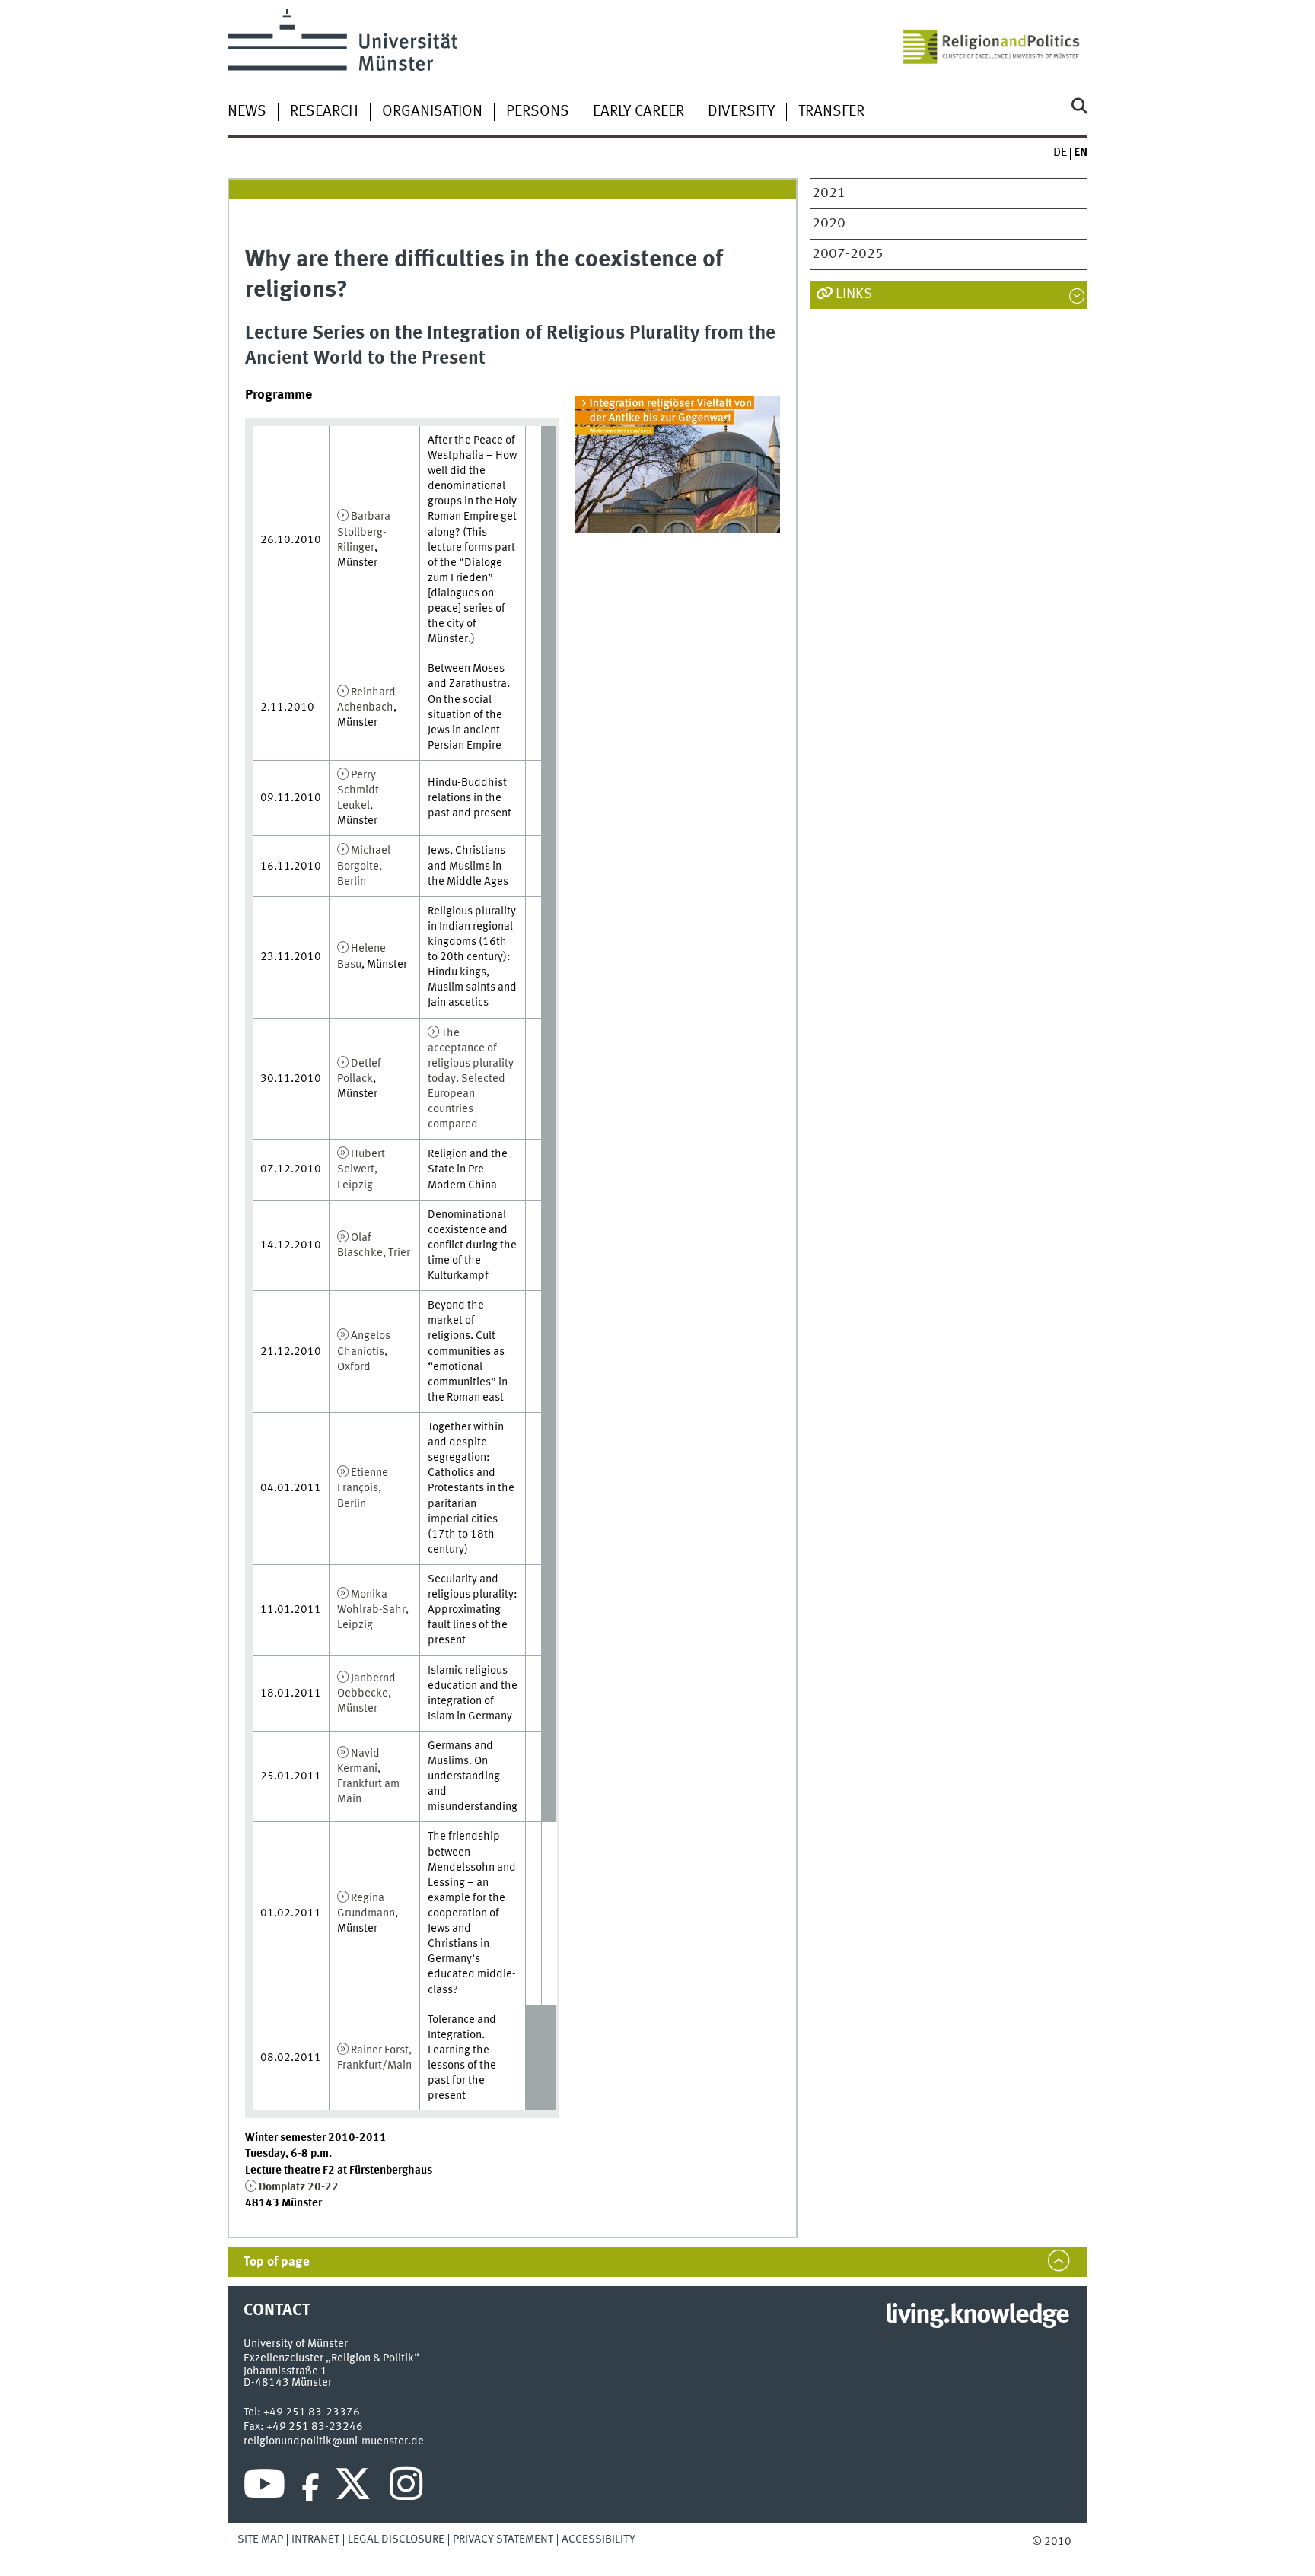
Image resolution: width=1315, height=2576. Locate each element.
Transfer (831, 112)
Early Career (638, 112)
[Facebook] (310, 2488)
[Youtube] (264, 2488)
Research (324, 112)
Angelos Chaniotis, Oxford (364, 1351)
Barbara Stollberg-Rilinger (364, 532)
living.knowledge (977, 2316)
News (247, 112)
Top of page (277, 2262)
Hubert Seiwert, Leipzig (361, 1169)
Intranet (315, 2539)
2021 (829, 193)
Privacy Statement (503, 2539)
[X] (355, 2488)
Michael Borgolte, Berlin (364, 866)
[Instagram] (406, 2488)
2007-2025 (848, 254)
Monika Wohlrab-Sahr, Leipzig (373, 1610)
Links (854, 294)
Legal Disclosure (396, 2539)
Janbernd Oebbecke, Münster (366, 1693)
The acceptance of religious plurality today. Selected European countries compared (471, 1079)
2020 (829, 224)
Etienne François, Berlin (363, 1488)
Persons (538, 112)
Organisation (432, 112)
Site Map (260, 2539)
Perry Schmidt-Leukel (360, 790)
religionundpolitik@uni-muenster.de (334, 2441)
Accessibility (599, 2539)
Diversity (741, 112)
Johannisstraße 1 (285, 2371)
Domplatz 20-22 (299, 2187)
